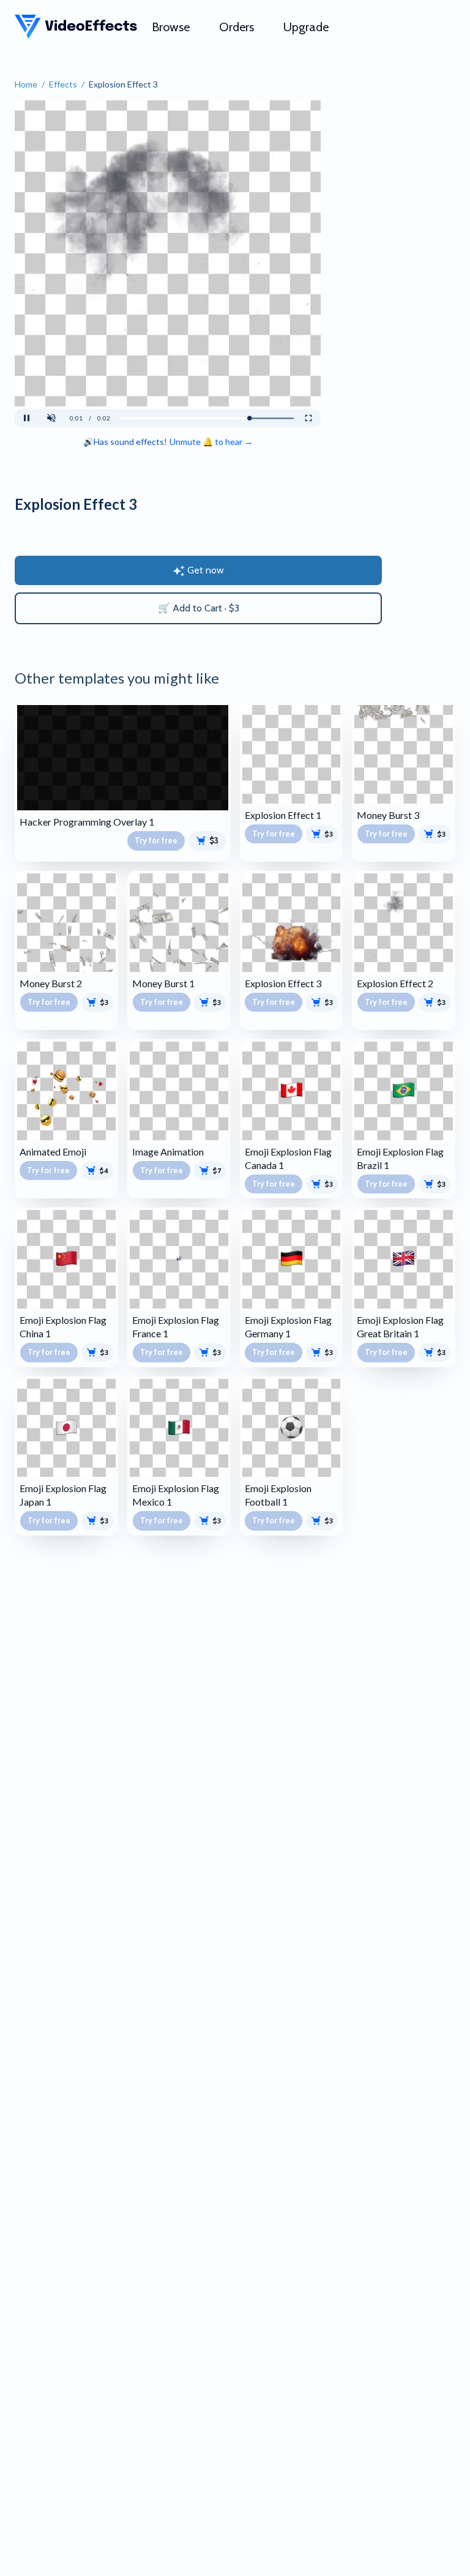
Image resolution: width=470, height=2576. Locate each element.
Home (26, 84)
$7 (217, 1170)
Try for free (156, 840)
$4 (104, 1170)
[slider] (207, 418)
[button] (51, 418)
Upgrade (306, 27)
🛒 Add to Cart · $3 (199, 608)
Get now (206, 570)
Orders (237, 27)
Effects (63, 84)
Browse (171, 27)
